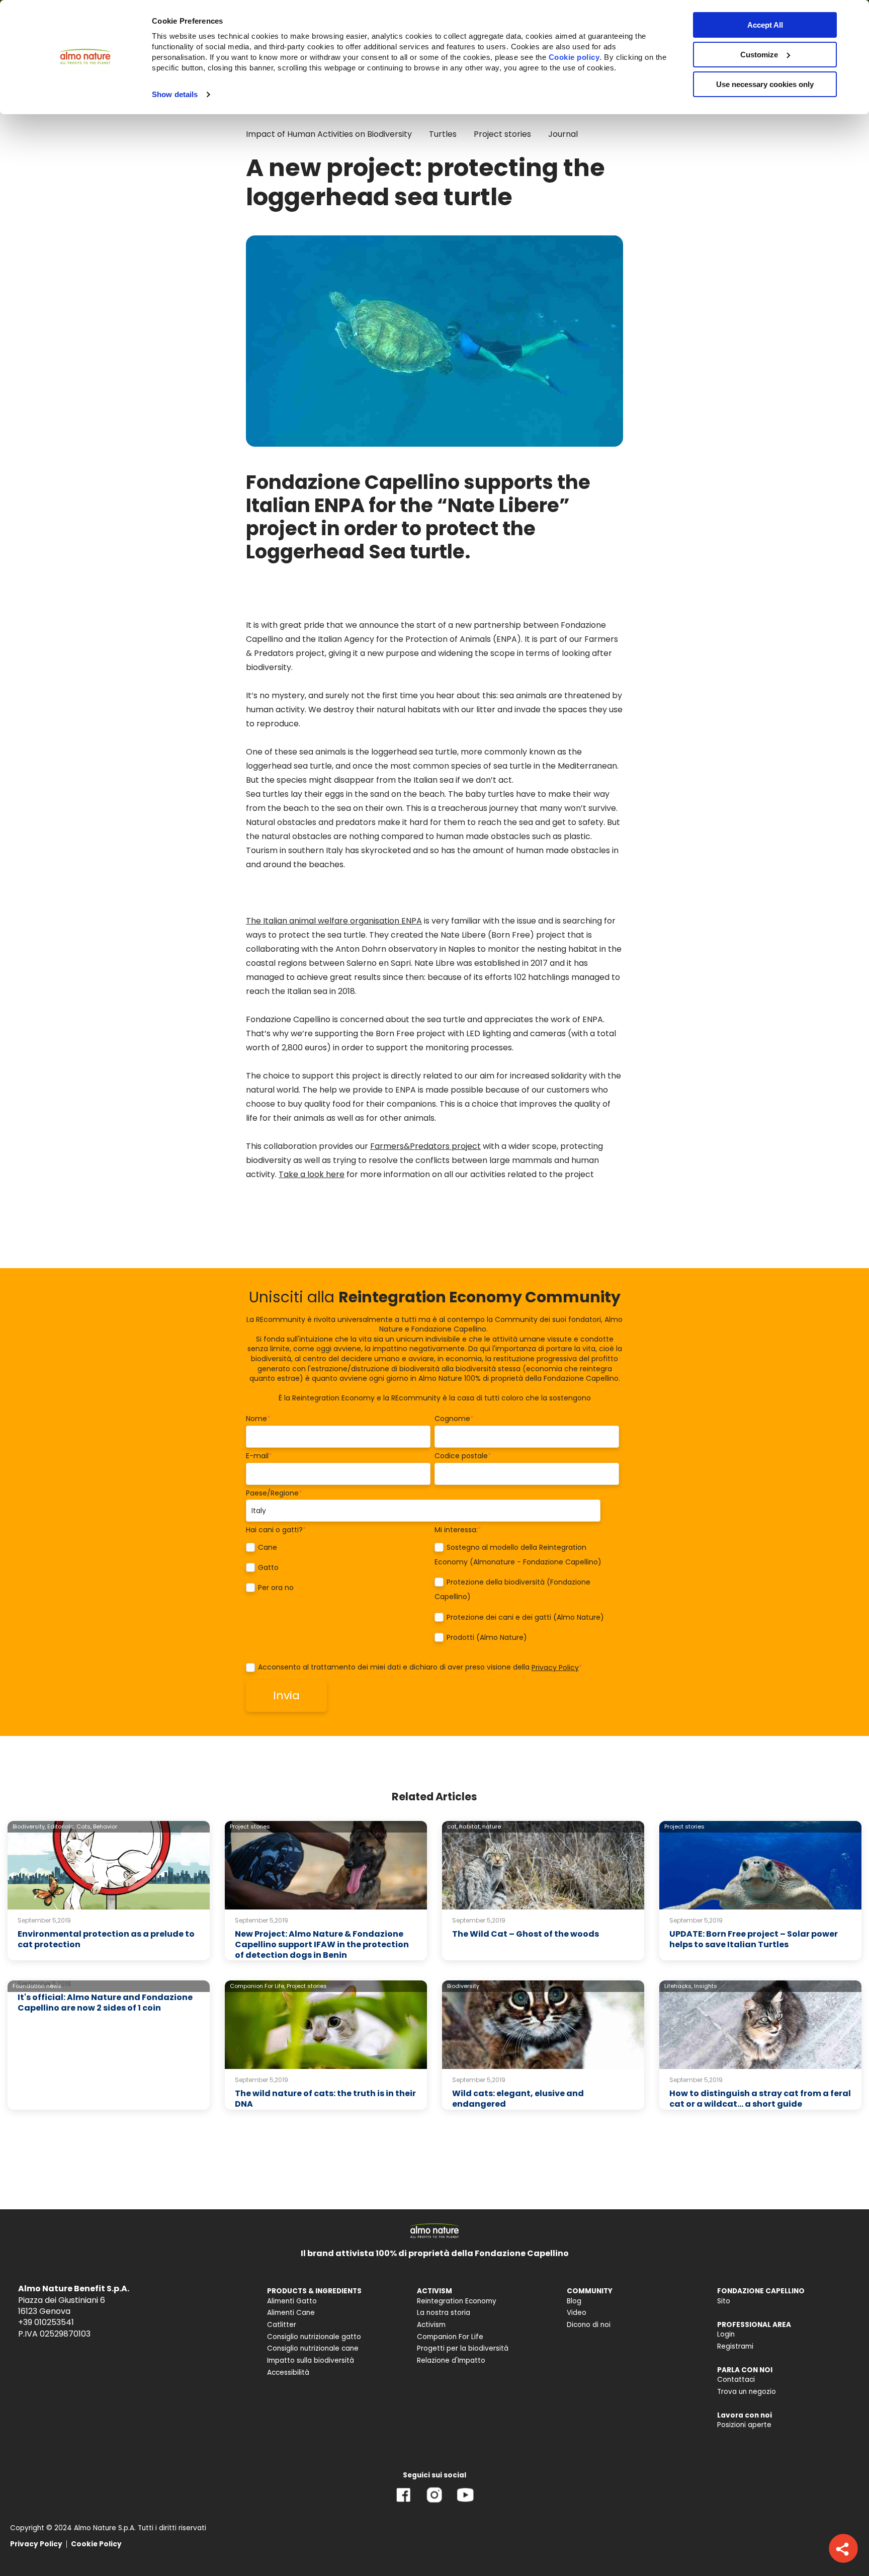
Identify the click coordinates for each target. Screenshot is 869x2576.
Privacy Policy (555, 1668)
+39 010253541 (46, 2322)
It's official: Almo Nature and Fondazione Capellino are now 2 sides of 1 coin (105, 2003)
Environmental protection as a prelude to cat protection (106, 1939)
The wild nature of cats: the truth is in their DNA (325, 2099)
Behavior (105, 1826)
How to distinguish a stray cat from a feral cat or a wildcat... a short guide (760, 2099)
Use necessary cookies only (765, 84)
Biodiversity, (29, 1826)
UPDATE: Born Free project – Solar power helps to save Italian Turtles (754, 1939)
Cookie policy (574, 57)
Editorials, (61, 1826)
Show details (175, 94)
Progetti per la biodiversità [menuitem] (463, 2348)
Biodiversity (463, 1986)
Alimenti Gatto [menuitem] (292, 2301)
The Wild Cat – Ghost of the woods (526, 1934)
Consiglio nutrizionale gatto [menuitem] (314, 2337)
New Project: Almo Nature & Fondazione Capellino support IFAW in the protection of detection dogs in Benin (322, 1944)
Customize (759, 55)
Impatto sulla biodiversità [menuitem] (311, 2360)
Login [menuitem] (726, 2334)
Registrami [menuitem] (735, 2346)
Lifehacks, (678, 1986)
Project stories (502, 134)
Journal (563, 134)
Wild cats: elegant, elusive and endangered (518, 2099)
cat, (452, 1826)
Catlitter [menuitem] (282, 2325)
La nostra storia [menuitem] (444, 2313)
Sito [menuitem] (724, 2301)
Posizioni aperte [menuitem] (744, 2425)
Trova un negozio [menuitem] (747, 2392)
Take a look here (312, 1174)
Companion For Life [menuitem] (450, 2337)
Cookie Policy (96, 2544)
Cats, (84, 1826)
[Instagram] (434, 2502)
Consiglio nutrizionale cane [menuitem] (313, 2348)
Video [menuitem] (577, 2313)
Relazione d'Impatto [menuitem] (451, 2360)
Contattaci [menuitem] (736, 2380)
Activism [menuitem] (431, 2325)
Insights (706, 1986)
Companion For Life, (257, 1986)
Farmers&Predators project (425, 1146)
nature (492, 1826)
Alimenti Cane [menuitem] (291, 2313)
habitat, (470, 1826)
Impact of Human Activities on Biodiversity (329, 134)
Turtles (443, 134)
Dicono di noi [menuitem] (589, 2325)
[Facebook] (404, 2502)
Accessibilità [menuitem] (288, 2373)
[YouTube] (465, 2502)
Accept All (765, 25)
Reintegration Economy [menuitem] (457, 2301)
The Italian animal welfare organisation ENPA (334, 921)
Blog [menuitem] (574, 2301)
